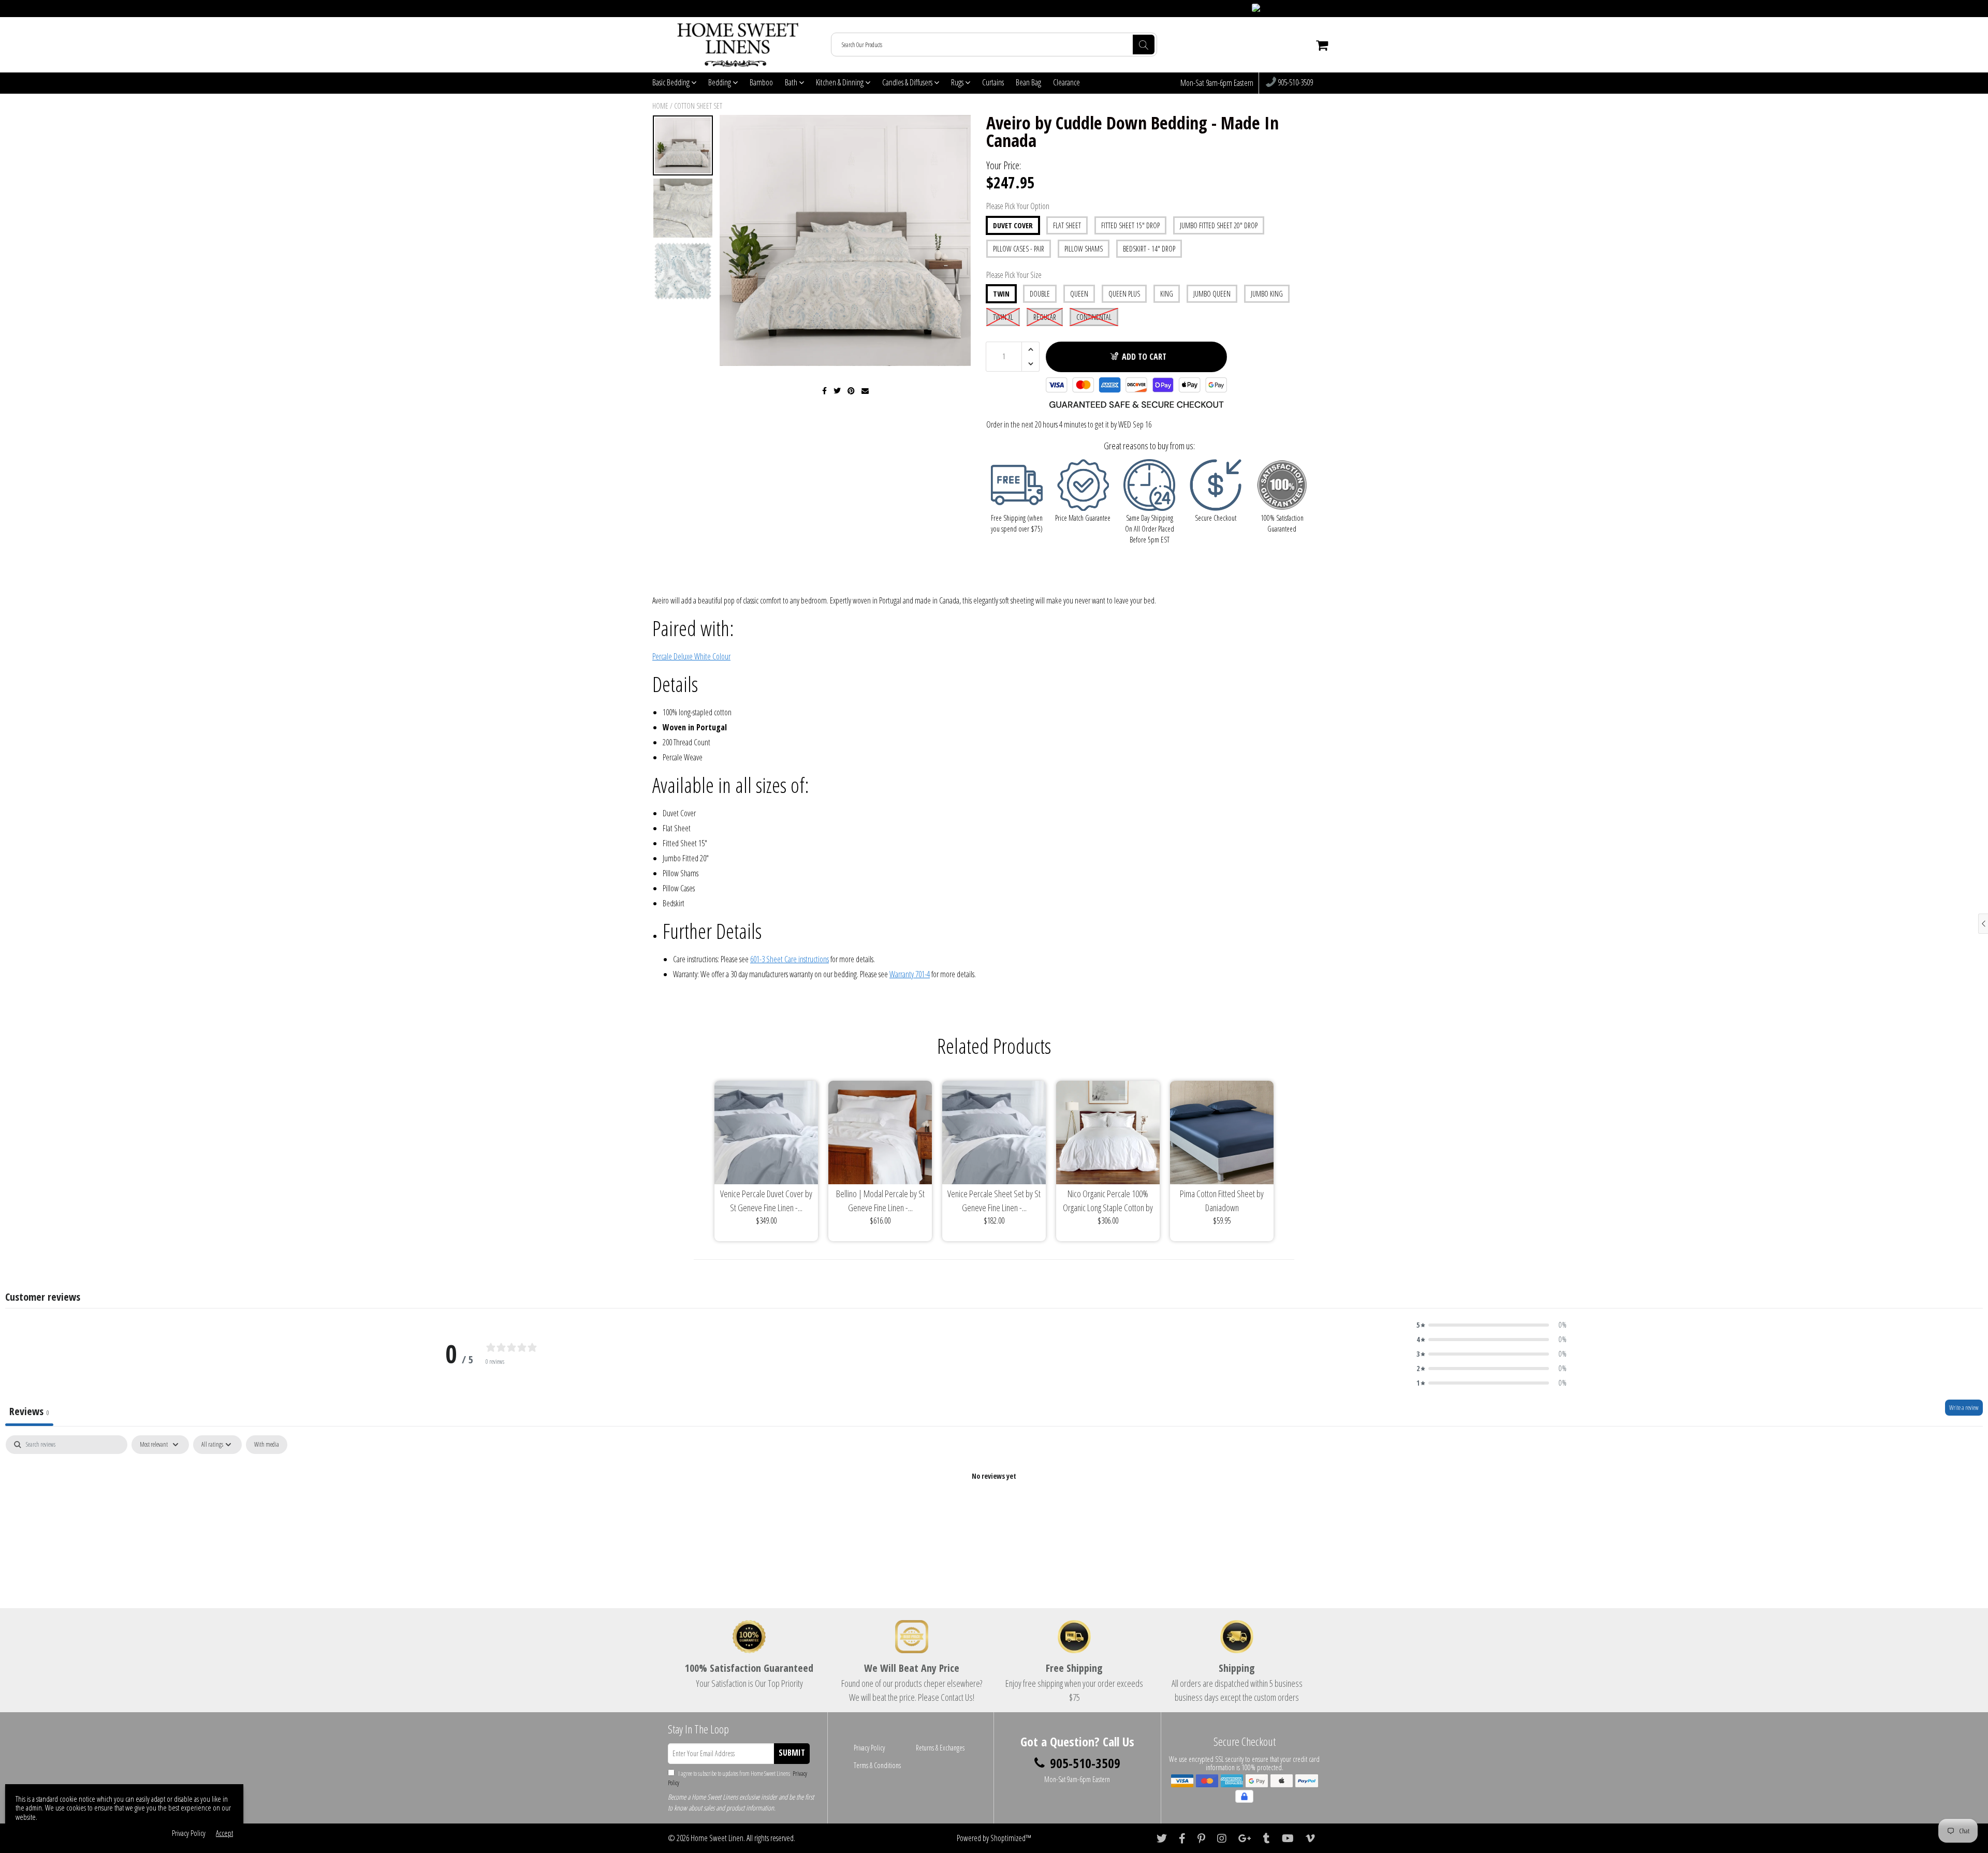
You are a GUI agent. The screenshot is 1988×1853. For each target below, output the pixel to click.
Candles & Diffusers (908, 82)
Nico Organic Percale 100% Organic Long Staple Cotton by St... (1108, 1201)
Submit (792, 1753)
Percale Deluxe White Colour (691, 656)
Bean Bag (1028, 82)
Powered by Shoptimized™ (994, 1838)
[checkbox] (267, 1445)
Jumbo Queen (1212, 294)
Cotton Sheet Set (698, 106)
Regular (1045, 317)
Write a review (1964, 1408)
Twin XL (1003, 317)
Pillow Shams (1084, 249)
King (1167, 294)
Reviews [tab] (29, 1411)
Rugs (958, 82)
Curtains (993, 82)
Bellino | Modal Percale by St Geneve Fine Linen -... (880, 1201)
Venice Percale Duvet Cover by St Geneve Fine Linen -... (766, 1201)
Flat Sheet (1067, 225)
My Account (1315, 9)
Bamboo (761, 82)
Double (1040, 294)
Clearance (1066, 82)
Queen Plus (1124, 294)
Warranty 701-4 (910, 974)
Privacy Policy (869, 1748)
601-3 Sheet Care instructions (790, 959)
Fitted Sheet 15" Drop (1130, 225)
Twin (1001, 294)
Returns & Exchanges (940, 1748)
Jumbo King (1267, 294)
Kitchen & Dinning (840, 82)
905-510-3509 (1295, 83)
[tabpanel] (994, 1511)
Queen (1079, 294)
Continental (1094, 317)
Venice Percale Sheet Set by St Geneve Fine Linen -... (994, 1201)
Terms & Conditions (877, 1765)
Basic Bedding (672, 82)
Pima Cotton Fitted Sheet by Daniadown (1222, 1201)
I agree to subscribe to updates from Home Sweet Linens (737, 1778)
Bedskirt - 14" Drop (1149, 249)
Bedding (720, 82)
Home (660, 106)
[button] (1492, 1325)
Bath (792, 82)
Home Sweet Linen (717, 1838)
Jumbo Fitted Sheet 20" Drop (1219, 225)
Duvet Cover (1013, 225)
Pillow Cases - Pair (1019, 249)
